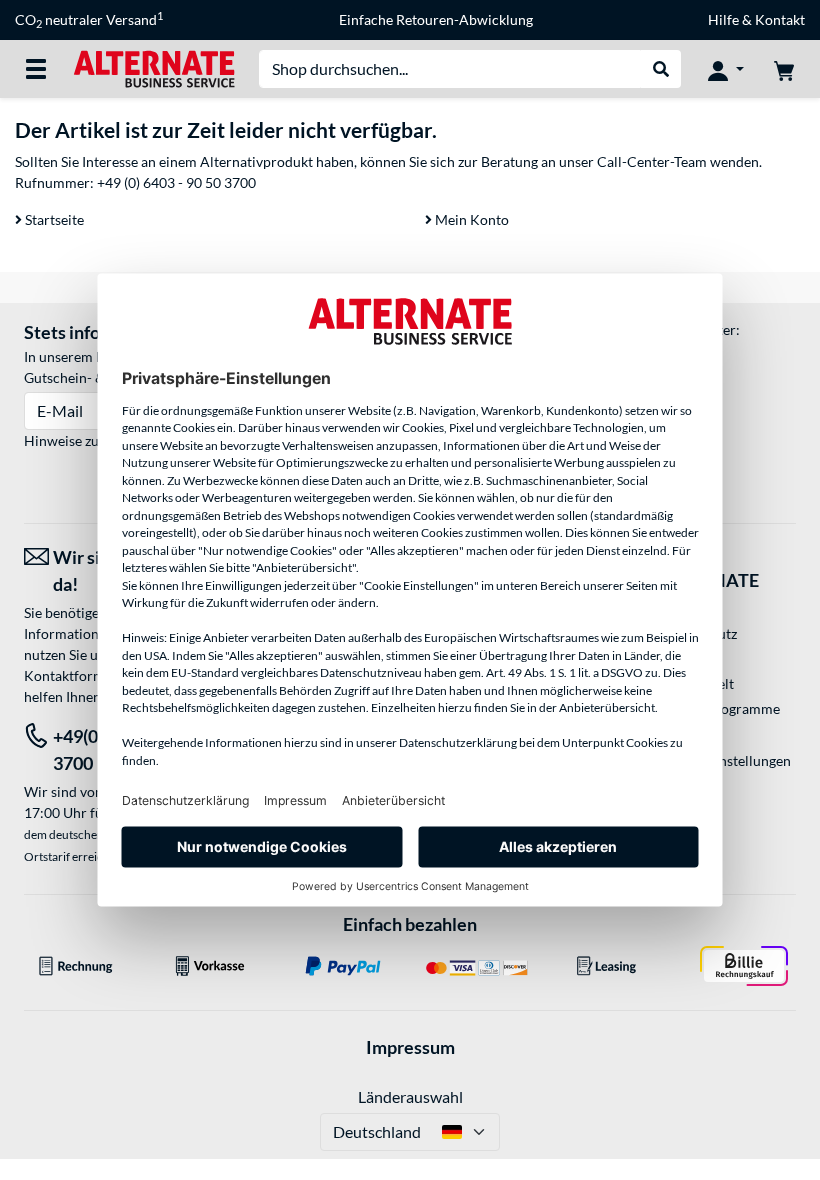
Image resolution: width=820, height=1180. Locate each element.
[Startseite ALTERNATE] (154, 67)
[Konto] (726, 69)
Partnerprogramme (719, 708)
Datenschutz (698, 633)
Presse (679, 658)
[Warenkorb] (784, 69)
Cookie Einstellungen (725, 760)
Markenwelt (696, 683)
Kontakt (780, 19)
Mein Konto (470, 219)
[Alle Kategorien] (36, 69)
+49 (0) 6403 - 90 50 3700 (176, 182)
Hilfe (723, 19)
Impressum (410, 1047)
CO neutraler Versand (89, 20)
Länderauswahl (410, 1096)
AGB (673, 608)
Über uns (687, 733)
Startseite (53, 219)
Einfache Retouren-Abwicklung (436, 19)
